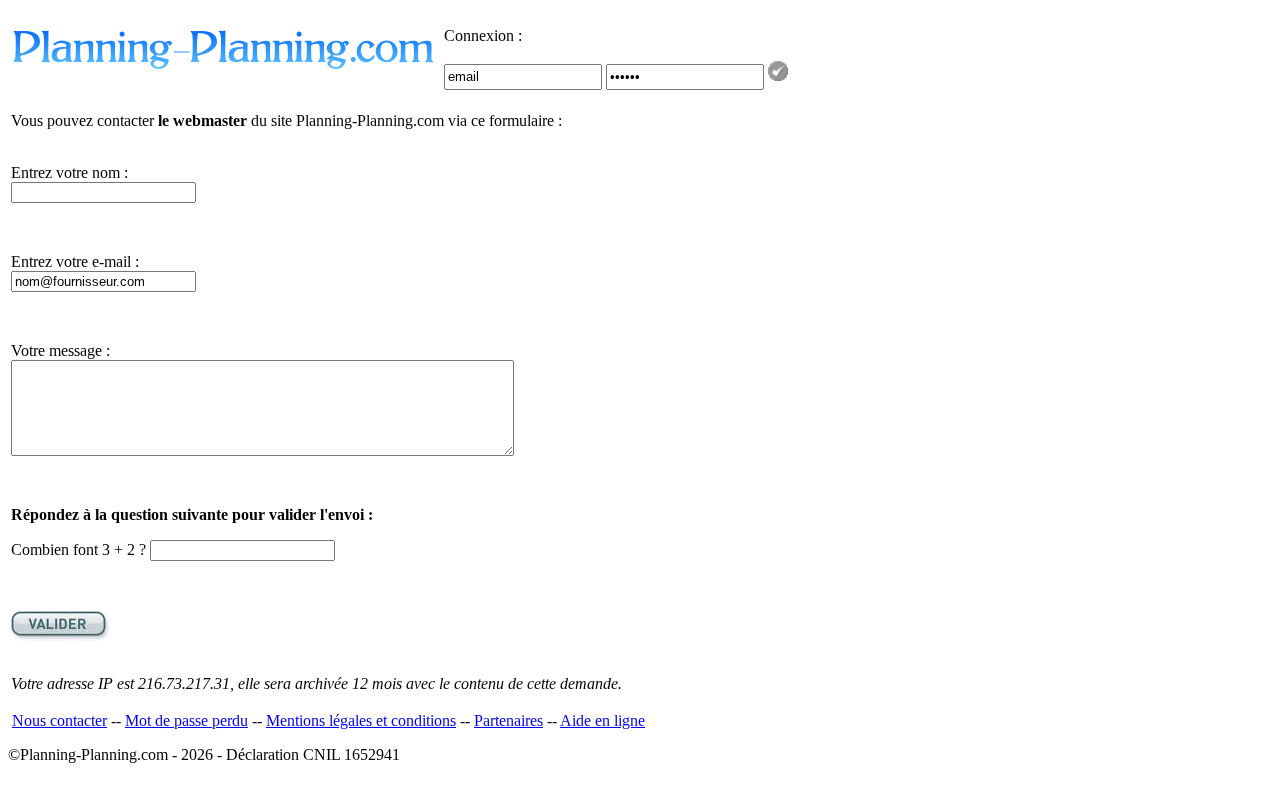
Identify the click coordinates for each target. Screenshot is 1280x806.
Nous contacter (59, 720)
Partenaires (508, 720)
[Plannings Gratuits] (225, 67)
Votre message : (60, 350)
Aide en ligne (602, 720)
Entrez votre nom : (69, 172)
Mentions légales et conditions (361, 720)
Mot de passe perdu (186, 720)
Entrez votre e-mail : (75, 261)
